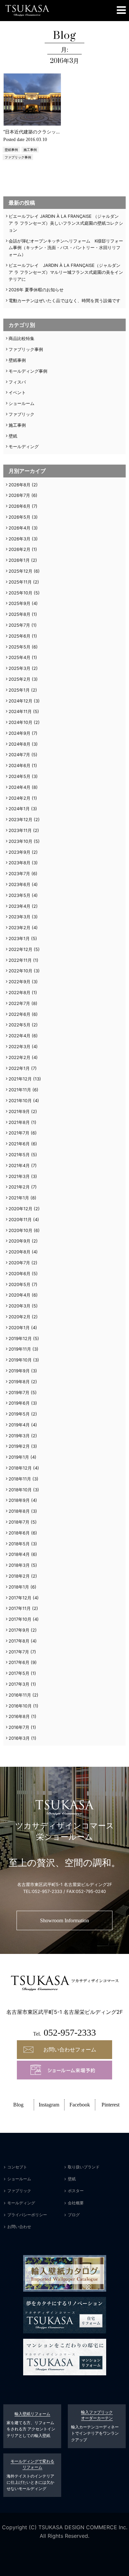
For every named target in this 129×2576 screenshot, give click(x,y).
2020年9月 (20, 1241)
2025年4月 (20, 657)
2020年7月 (19, 1263)
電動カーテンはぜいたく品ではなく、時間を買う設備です (64, 301)
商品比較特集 (21, 338)
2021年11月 (20, 1090)
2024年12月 (21, 701)
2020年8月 (20, 1252)
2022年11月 (20, 960)
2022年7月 (19, 1003)
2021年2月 (19, 1187)
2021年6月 (19, 1144)
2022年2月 (20, 1057)
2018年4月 (19, 1554)
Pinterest (110, 2105)
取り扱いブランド (84, 2167)
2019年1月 (19, 1457)
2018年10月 (20, 1490)
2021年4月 (19, 1165)
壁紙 (13, 436)
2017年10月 (20, 1619)
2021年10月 (20, 1101)
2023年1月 (19, 938)
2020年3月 (20, 1306)
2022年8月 (20, 992)
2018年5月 (19, 1544)
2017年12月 (20, 1598)
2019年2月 (19, 1446)
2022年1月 (19, 1068)
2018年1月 (19, 1587)
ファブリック (21, 414)
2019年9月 (19, 1371)
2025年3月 (20, 668)
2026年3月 (20, 539)
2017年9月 (19, 1630)
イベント (17, 392)
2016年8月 (19, 1716)
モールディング (24, 446)
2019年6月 (19, 1403)
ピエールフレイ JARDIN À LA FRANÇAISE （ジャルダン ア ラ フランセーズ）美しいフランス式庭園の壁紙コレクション (66, 223)
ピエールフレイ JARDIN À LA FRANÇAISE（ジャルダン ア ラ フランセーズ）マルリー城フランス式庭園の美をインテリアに (66, 272)
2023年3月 (20, 917)
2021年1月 (19, 1198)
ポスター (76, 2191)
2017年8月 (19, 1641)
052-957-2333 (47, 1891)
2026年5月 (20, 517)
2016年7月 (19, 1727)
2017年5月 (19, 1673)
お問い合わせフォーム (70, 2049)
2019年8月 (19, 1382)
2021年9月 (19, 1111)
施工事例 (30, 150)
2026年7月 (19, 495)
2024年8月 (20, 744)
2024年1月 (19, 809)
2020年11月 (20, 1219)
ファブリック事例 (18, 157)
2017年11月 (20, 1608)
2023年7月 (19, 873)
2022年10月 (21, 971)
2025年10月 (21, 593)
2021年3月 (19, 1176)
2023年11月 (20, 830)
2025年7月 (19, 625)
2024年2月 (20, 798)
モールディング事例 (28, 371)
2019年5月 (19, 1414)
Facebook (80, 2105)
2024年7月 (19, 755)
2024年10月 (21, 722)
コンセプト (17, 2167)
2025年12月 (21, 571)
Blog (18, 2105)
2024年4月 (20, 787)
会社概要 (76, 2203)
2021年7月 (19, 1133)
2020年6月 (20, 1274)
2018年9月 (19, 1500)
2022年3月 (20, 1046)
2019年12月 (20, 1338)
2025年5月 (20, 647)
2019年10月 (20, 1360)
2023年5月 (20, 895)
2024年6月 (20, 765)
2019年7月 (19, 1392)
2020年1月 (19, 1328)
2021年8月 (19, 1122)
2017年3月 (19, 1684)
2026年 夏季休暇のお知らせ (36, 290)
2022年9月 (20, 982)
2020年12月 (21, 1209)
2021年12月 (20, 1079)
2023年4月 (20, 906)
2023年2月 (20, 928)
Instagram (49, 2105)
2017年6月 (19, 1662)
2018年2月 (19, 1576)
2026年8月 (20, 485)
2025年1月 (19, 690)
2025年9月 (20, 603)
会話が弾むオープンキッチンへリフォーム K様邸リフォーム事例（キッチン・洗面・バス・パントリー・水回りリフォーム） (66, 248)
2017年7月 (19, 1652)
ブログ (74, 2215)
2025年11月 (20, 582)
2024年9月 (20, 733)
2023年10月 (21, 841)
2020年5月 (20, 1284)
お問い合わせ (19, 2227)
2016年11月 (20, 1695)
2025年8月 (20, 614)
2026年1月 (19, 560)
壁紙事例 (11, 150)
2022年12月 (21, 949)
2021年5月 (19, 1155)
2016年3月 (19, 1738)
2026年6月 (20, 506)
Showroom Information (64, 1920)
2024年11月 (20, 711)
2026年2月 (20, 549)
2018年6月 (19, 1533)
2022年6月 (20, 1014)
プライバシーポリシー (27, 2215)
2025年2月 (20, 679)
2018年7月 (19, 1522)
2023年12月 (21, 819)
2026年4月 (20, 528)
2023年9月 (20, 852)
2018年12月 (20, 1468)
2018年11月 (20, 1479)
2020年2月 (20, 1317)
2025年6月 (20, 636)
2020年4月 (20, 1295)
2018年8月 (19, 1511)
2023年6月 (20, 884)
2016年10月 (20, 1706)
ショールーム (21, 403)
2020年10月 (21, 1230)
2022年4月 (20, 1036)
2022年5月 (20, 1025)
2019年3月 (19, 1436)
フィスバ (17, 382)
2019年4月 (19, 1425)
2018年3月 (19, 1565)
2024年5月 (20, 776)
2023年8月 (20, 863)
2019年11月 (20, 1349)
